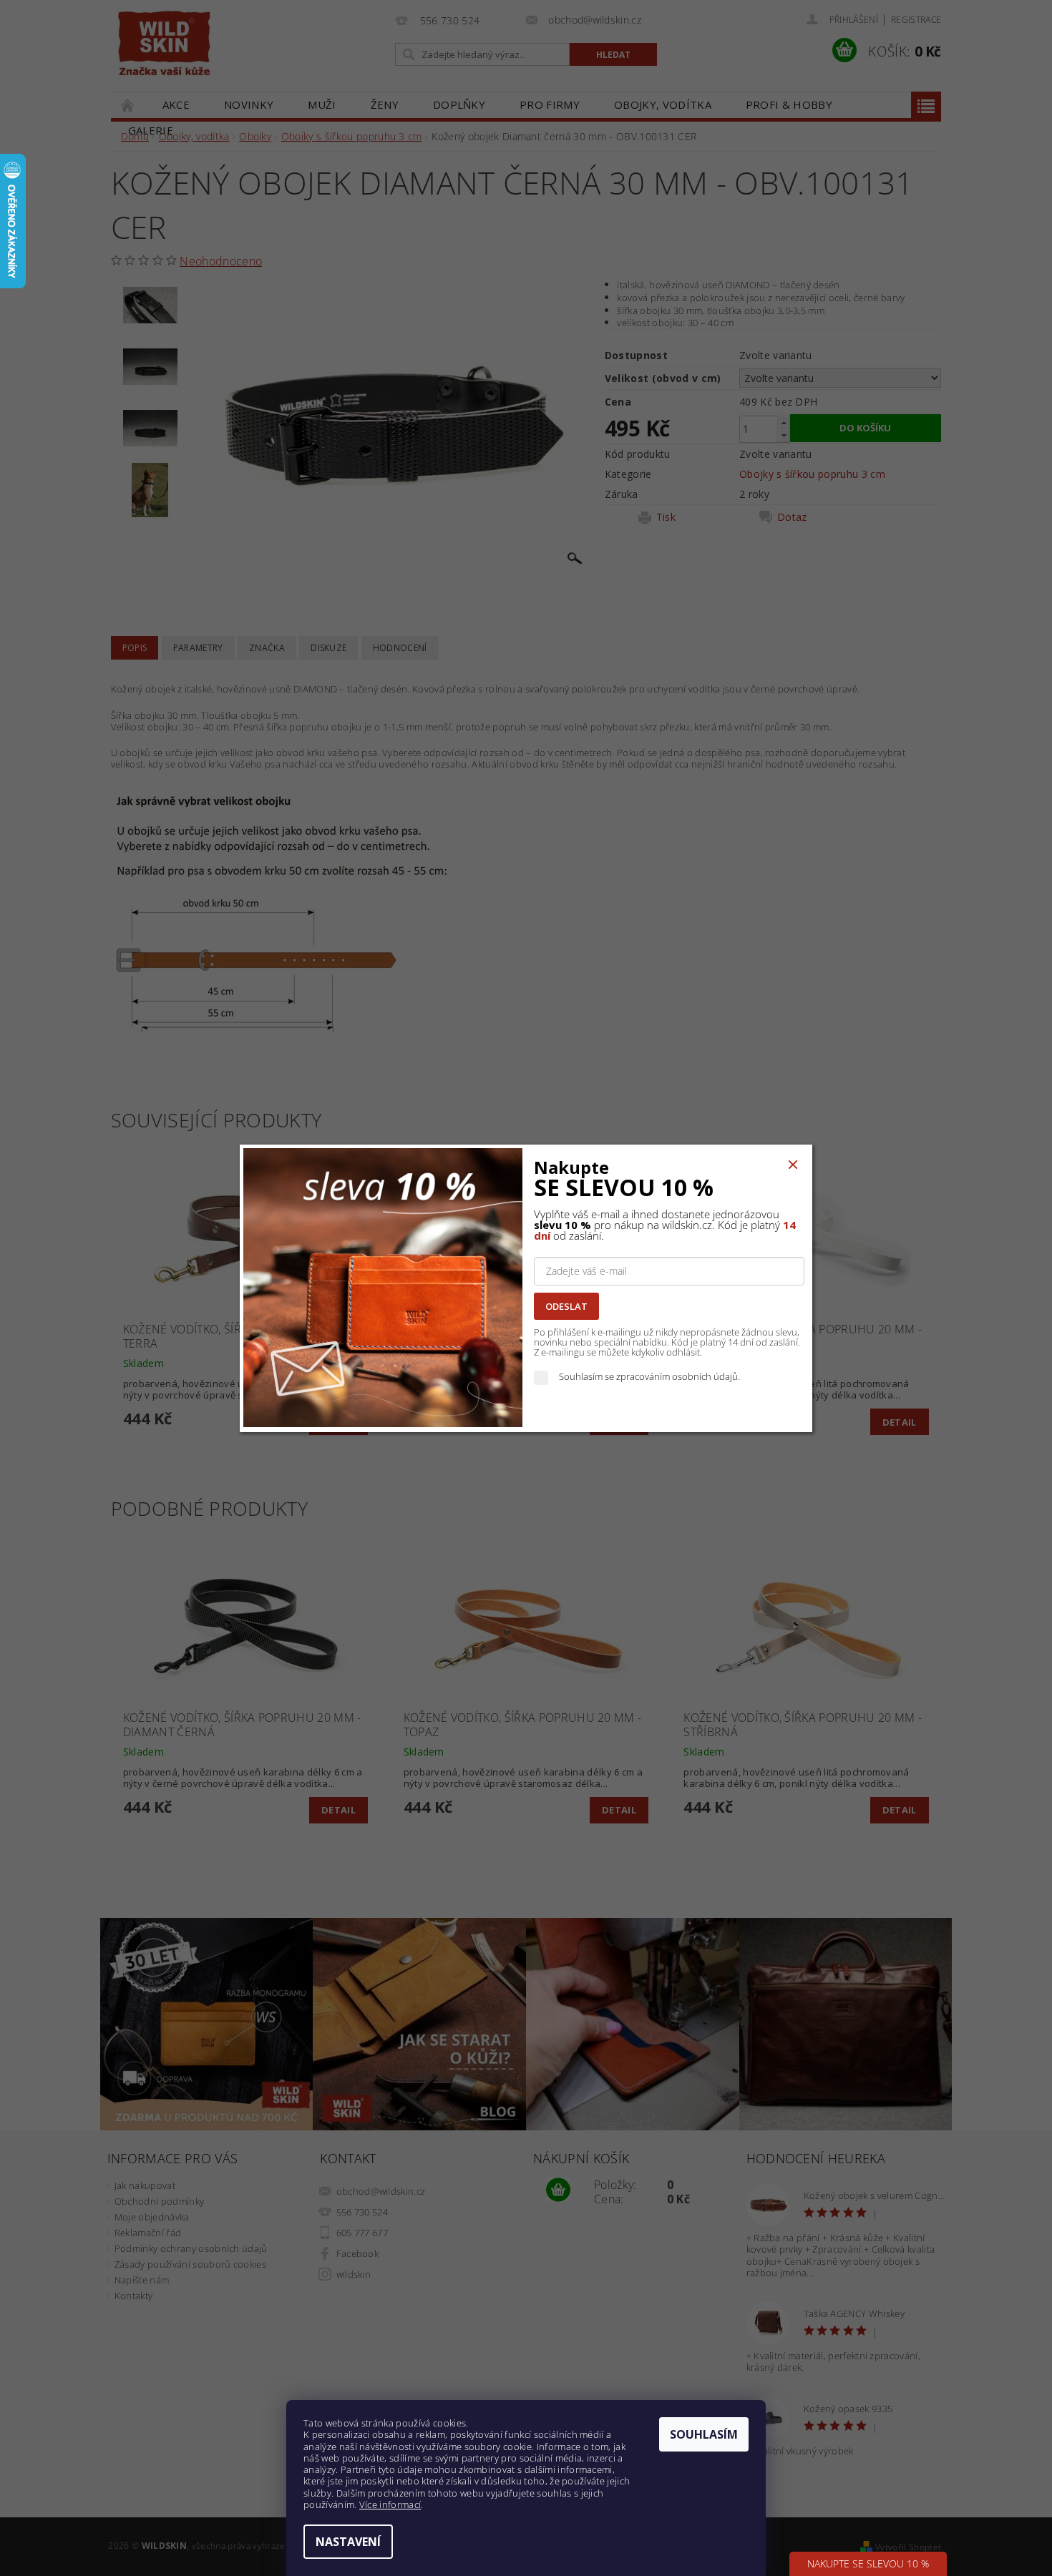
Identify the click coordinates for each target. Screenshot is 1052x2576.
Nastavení (348, 2542)
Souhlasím (704, 2434)
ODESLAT (566, 1306)
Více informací (390, 2504)
